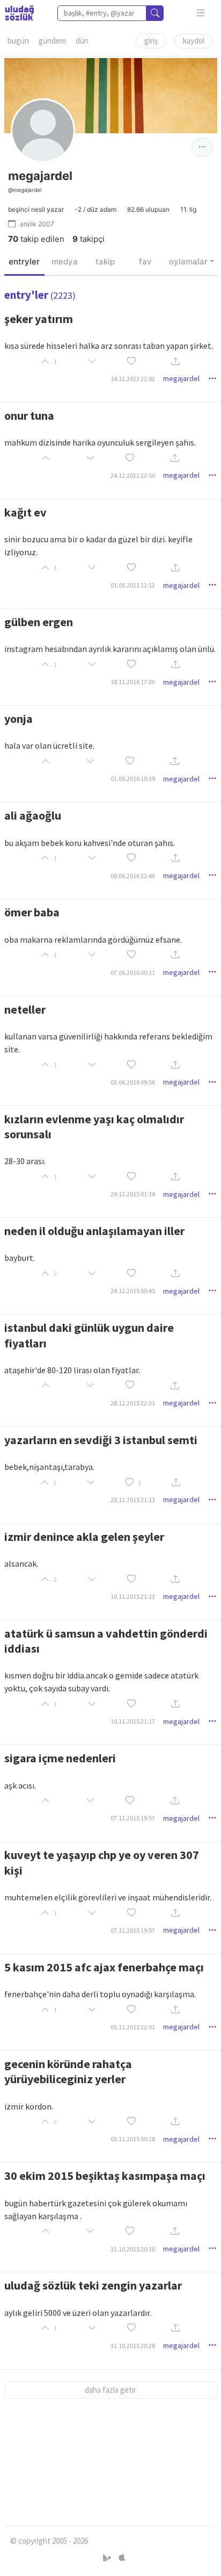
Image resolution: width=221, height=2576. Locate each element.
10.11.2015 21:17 (133, 1721)
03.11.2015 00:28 (133, 2139)
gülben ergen (39, 622)
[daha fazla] (201, 13)
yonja (19, 719)
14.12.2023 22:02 (133, 379)
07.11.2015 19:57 (133, 1818)
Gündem (52, 41)
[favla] (131, 361)
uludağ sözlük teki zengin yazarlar (93, 2285)
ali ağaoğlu (33, 815)
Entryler (24, 261)
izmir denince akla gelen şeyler (84, 1537)
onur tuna (29, 415)
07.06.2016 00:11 (133, 973)
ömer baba (32, 912)
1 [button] (139, 1483)
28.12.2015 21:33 (133, 1500)
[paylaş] (175, 361)
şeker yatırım (39, 319)
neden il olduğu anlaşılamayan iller (94, 1231)
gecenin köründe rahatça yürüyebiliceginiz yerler (68, 2071)
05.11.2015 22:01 (133, 2027)
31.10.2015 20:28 (133, 2346)
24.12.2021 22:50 (133, 475)
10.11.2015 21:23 (133, 1596)
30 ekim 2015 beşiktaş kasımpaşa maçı (105, 2176)
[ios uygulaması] (122, 2558)
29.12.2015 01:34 (133, 1194)
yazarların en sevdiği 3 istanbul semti (101, 1440)
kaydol (194, 41)
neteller (25, 1009)
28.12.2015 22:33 (133, 1403)
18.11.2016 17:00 (133, 682)
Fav (145, 261)
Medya (65, 261)
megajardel (181, 378)
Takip (105, 261)
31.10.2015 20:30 (133, 2249)
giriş (151, 41)
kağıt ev (25, 512)
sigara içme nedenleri (60, 1758)
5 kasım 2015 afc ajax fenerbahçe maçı (104, 1967)
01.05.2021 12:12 (133, 585)
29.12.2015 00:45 (133, 1291)
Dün (82, 41)
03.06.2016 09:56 (133, 1082)
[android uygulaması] (108, 2558)
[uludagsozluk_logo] (19, 13)
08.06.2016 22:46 (133, 876)
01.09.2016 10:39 (133, 778)
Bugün (18, 41)
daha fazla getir (110, 2390)
